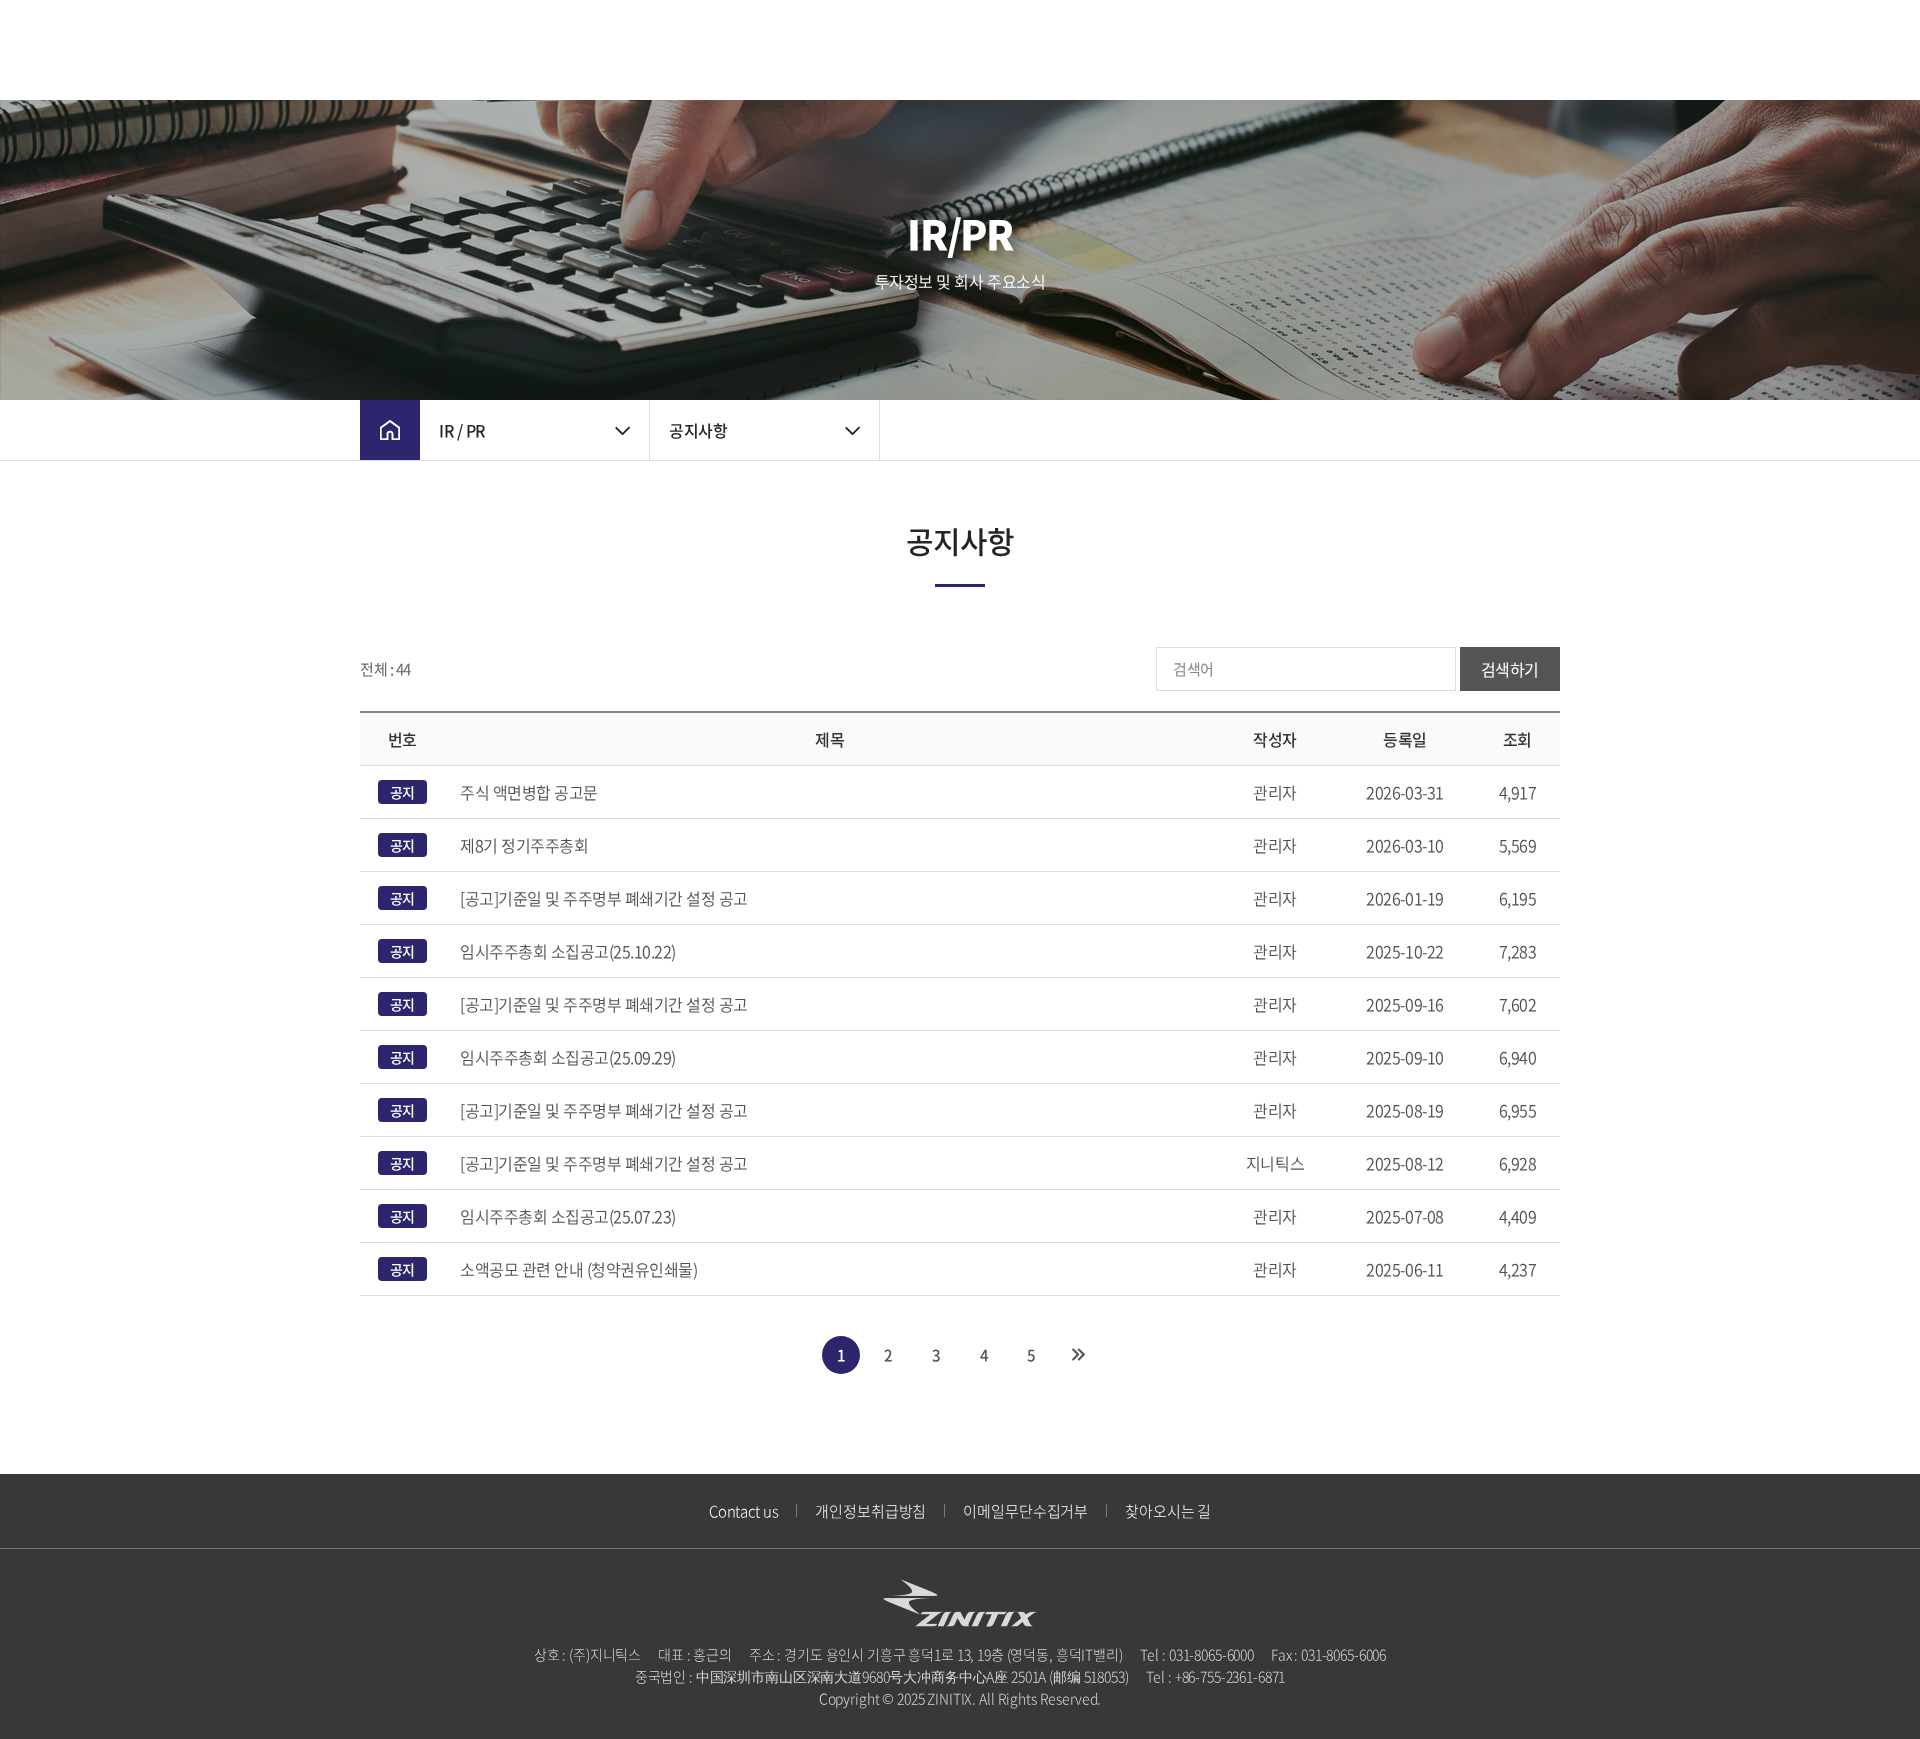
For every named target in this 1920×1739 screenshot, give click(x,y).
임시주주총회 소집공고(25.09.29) (568, 1057)
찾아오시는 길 (1168, 1511)
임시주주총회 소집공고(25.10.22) (568, 951)
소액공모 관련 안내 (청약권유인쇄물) (578, 1269)
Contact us (744, 1511)
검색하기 (1510, 669)
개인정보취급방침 (870, 1511)
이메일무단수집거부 (1025, 1511)
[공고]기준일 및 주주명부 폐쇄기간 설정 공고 (604, 898)
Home (390, 430)
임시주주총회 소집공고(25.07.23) (568, 1216)
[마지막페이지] (1079, 1355)
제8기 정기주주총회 (524, 845)
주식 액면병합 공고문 (529, 792)
